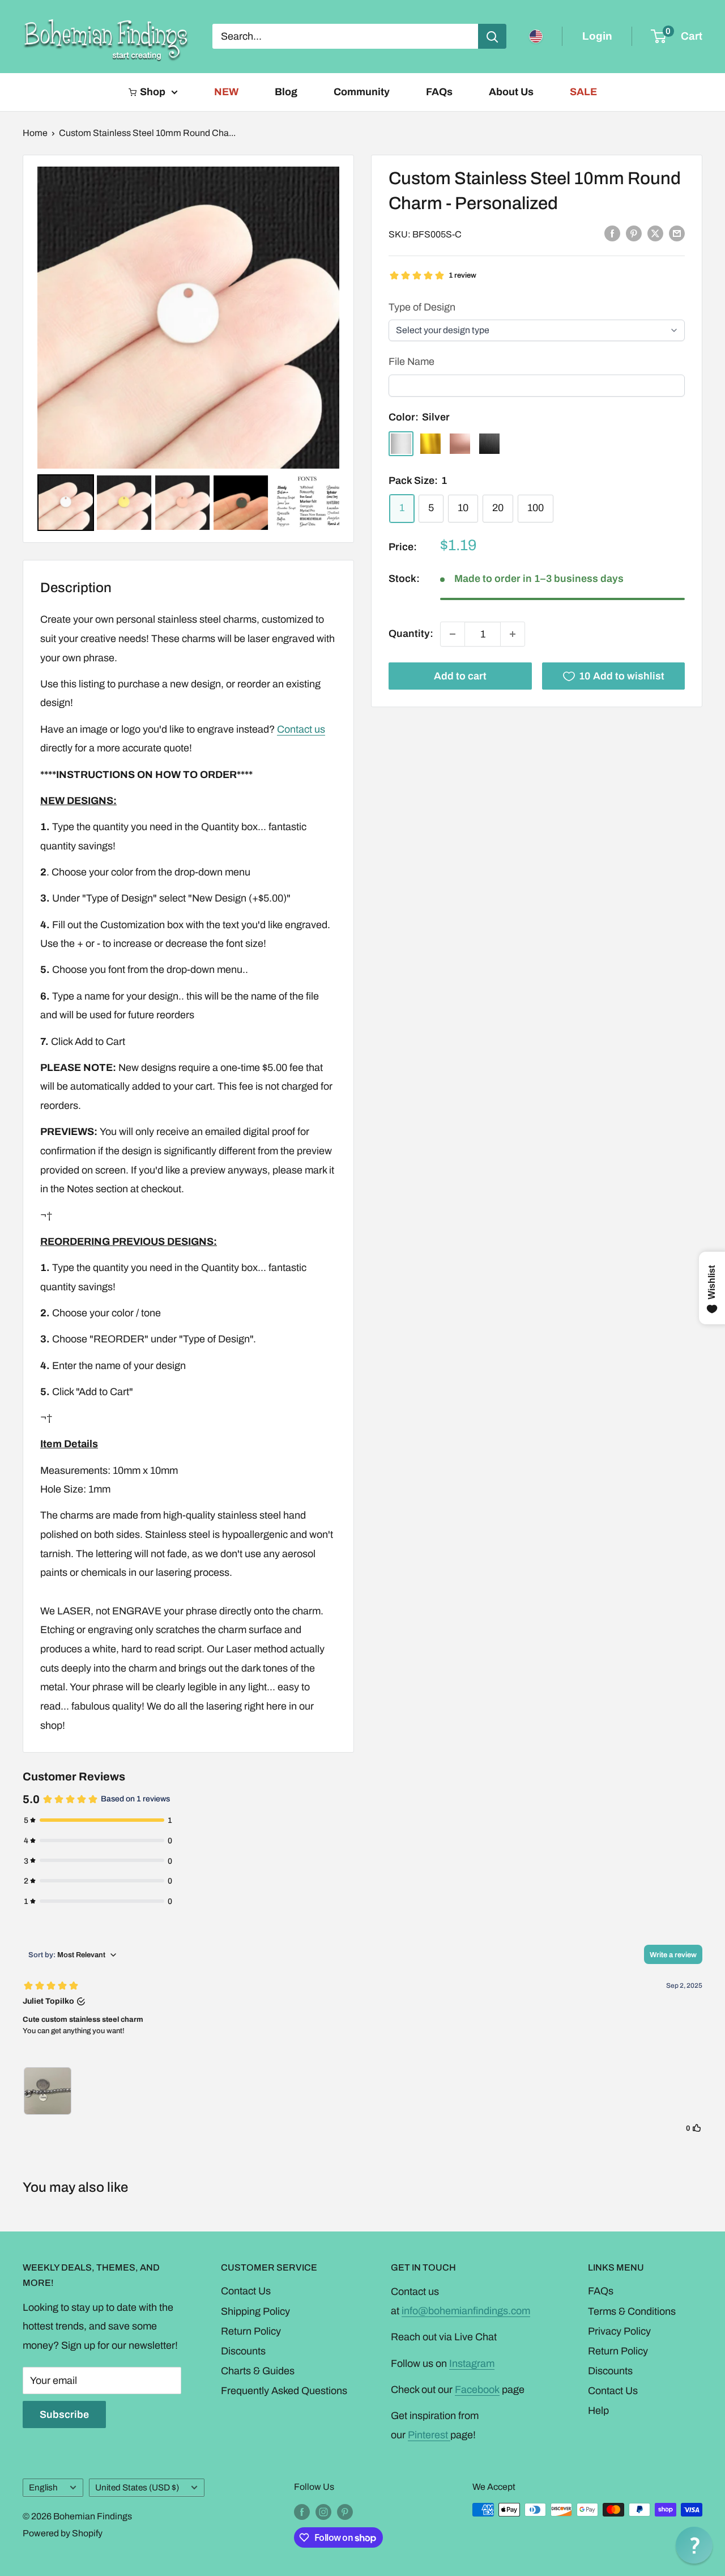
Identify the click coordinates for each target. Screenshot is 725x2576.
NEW (226, 92)
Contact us (301, 729)
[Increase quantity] (513, 634)
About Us (511, 92)
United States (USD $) (137, 2488)
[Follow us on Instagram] (323, 2511)
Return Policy (251, 2331)
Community (362, 92)
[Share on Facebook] (612, 233)
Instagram (472, 2364)
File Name (411, 362)
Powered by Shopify (63, 2533)
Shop (153, 92)
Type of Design (422, 307)
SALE (583, 92)
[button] (694, 2545)
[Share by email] (677, 233)
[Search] (492, 36)
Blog (286, 92)
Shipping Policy (255, 2311)
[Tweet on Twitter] (655, 233)
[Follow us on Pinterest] (345, 2511)
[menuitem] (66, 503)
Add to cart (460, 676)
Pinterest (429, 2435)
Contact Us (246, 2291)
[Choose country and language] (536, 36)
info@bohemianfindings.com (466, 2311)
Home (35, 133)
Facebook (477, 2390)
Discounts (243, 2351)
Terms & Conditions (632, 2311)
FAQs (439, 92)
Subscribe (64, 2415)
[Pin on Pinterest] (634, 233)
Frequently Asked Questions (284, 2391)
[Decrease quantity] (453, 634)
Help (598, 2411)
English (43, 2488)
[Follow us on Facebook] (302, 2511)
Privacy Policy (619, 2331)
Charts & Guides (258, 2371)
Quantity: (411, 634)
